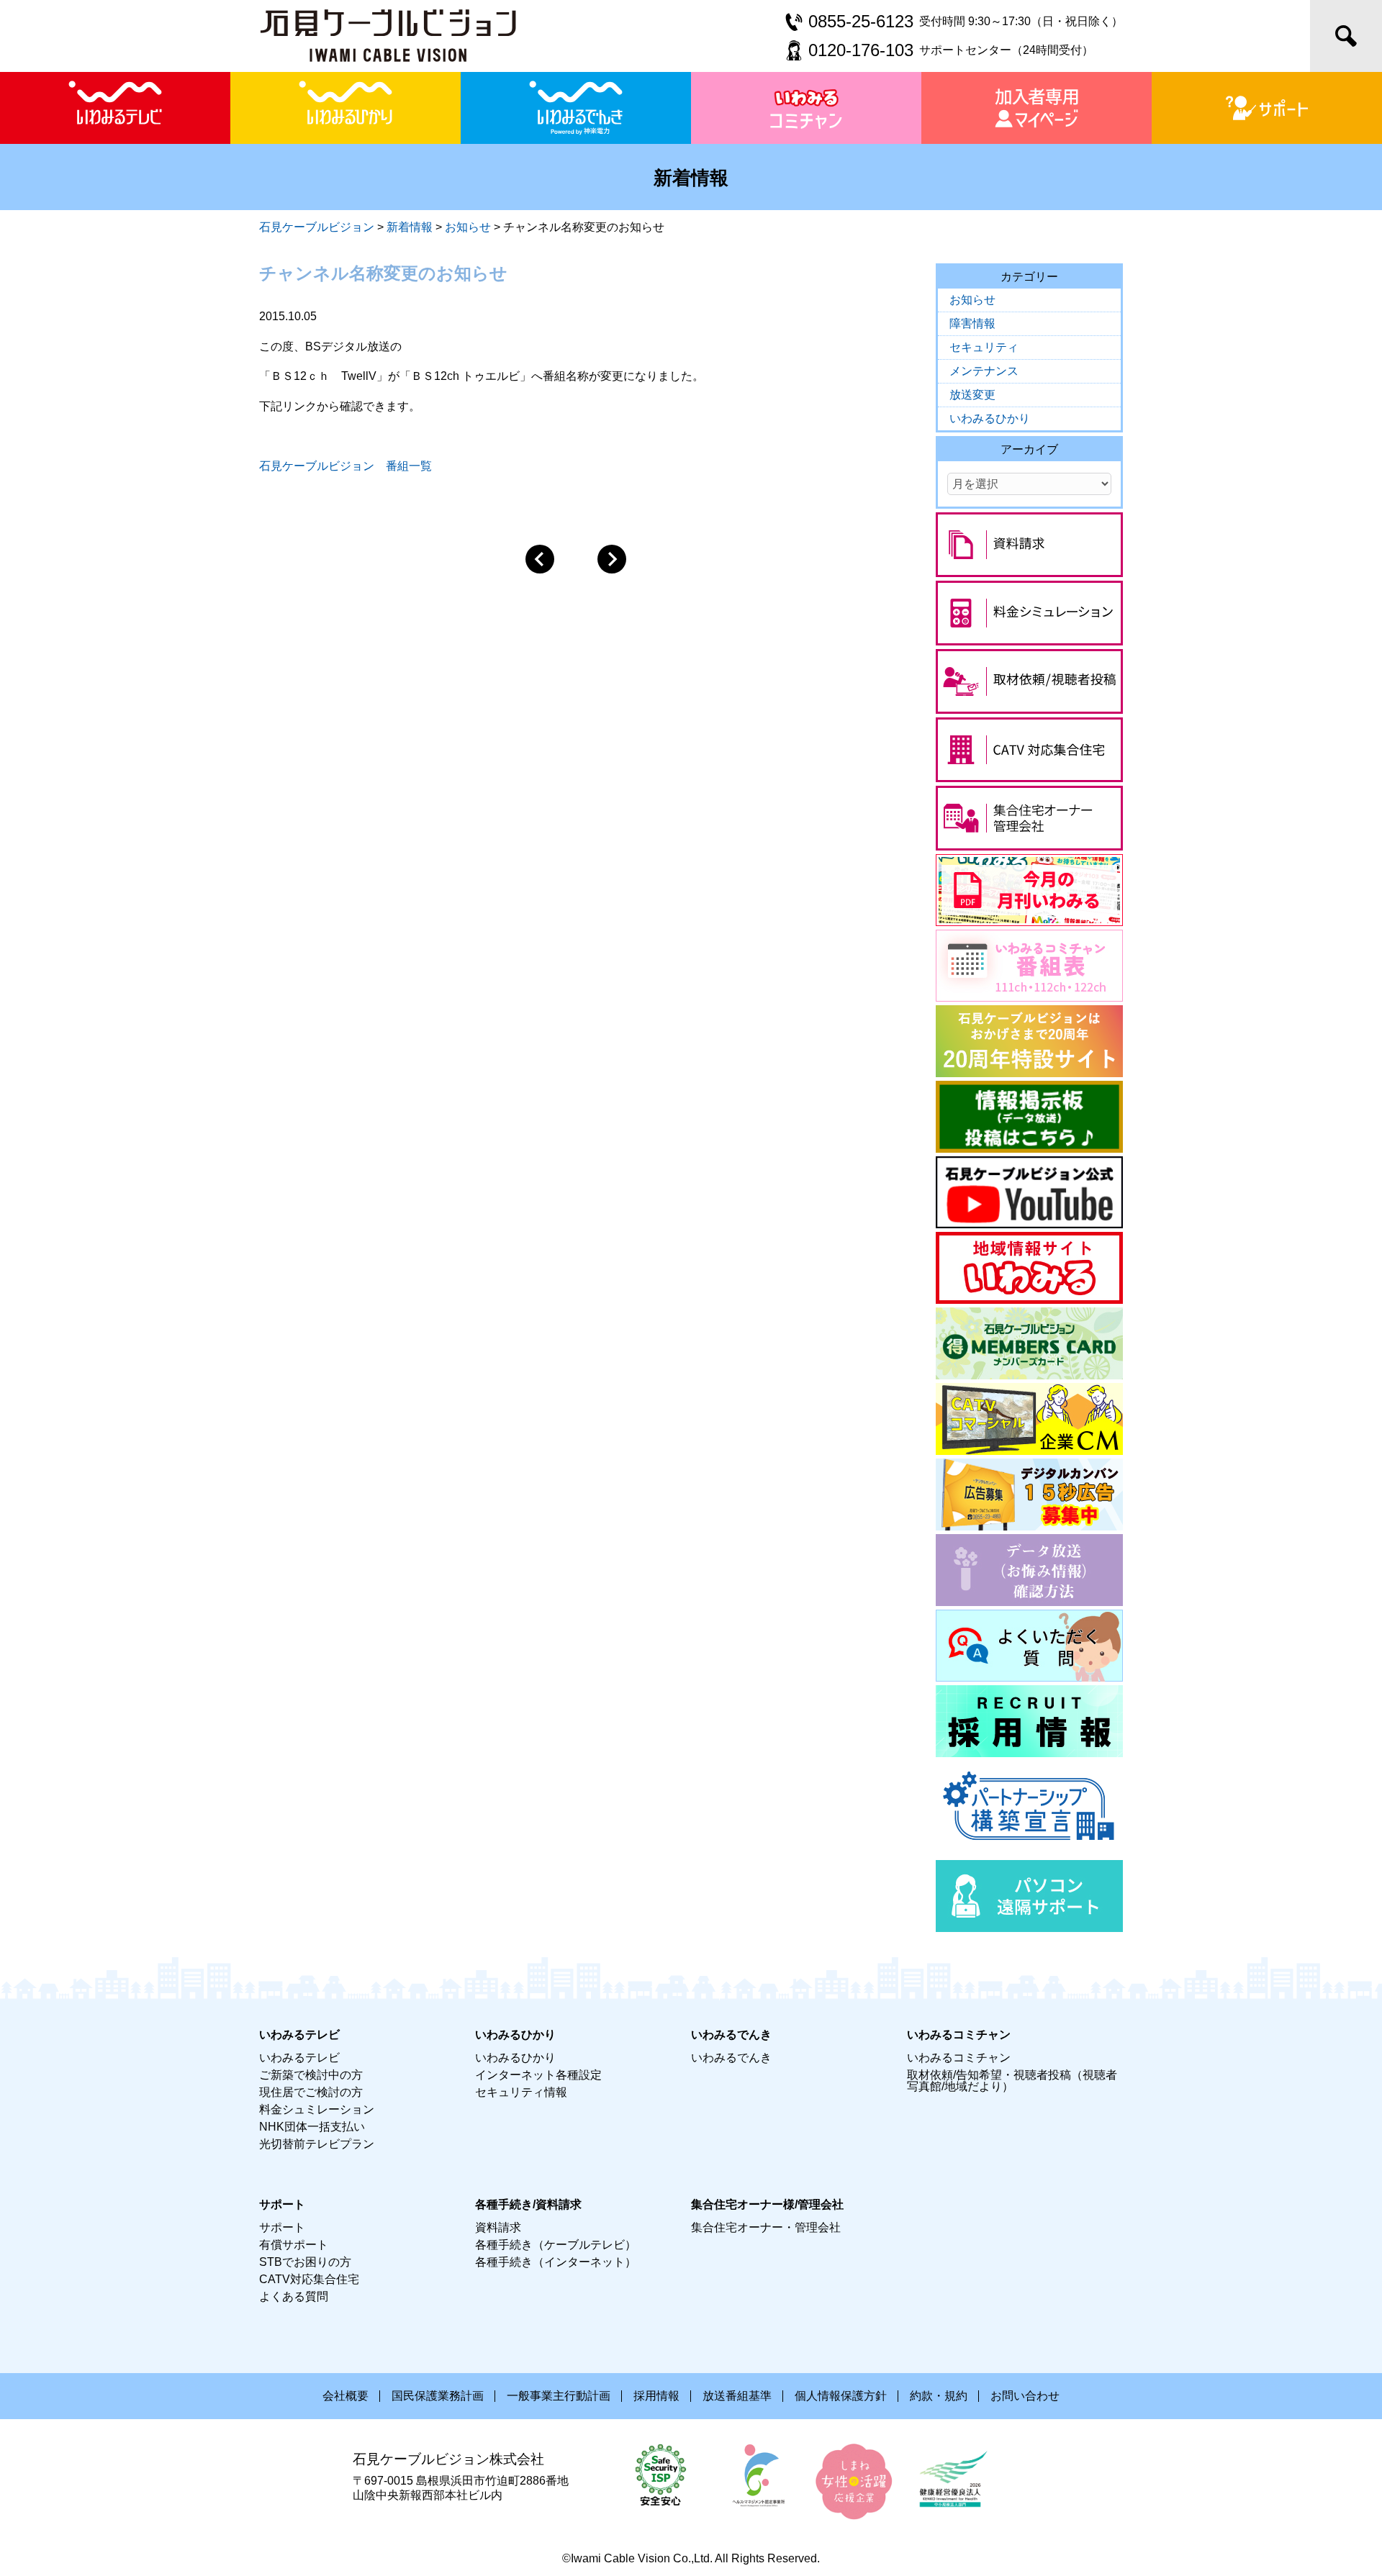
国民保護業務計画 (438, 2396)
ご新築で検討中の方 (311, 2075)
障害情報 (972, 323)
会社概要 (345, 2396)
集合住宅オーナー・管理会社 (766, 2227)
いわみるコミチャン (959, 2058)
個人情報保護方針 (841, 2396)
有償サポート (294, 2245)
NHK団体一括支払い (312, 2127)
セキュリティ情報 (521, 2092)
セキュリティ (984, 347)
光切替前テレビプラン (317, 2144)
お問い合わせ (1025, 2396)
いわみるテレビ (299, 2058)
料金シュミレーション (317, 2109)
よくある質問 (294, 2296)
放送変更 (972, 395)
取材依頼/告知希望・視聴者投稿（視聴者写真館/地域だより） (1012, 2081)
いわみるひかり (990, 418)
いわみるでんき (731, 2058)
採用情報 (656, 2396)
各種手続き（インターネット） (556, 2262)
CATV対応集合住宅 (309, 2279)
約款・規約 (939, 2396)
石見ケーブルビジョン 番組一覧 (345, 466)
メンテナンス (984, 371)
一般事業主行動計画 (559, 2396)
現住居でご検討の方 (311, 2092)
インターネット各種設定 (538, 2075)
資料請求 (498, 2227)
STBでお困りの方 (305, 2262)
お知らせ (972, 300)
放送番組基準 (737, 2396)
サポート (282, 2227)
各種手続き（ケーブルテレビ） (556, 2245)
